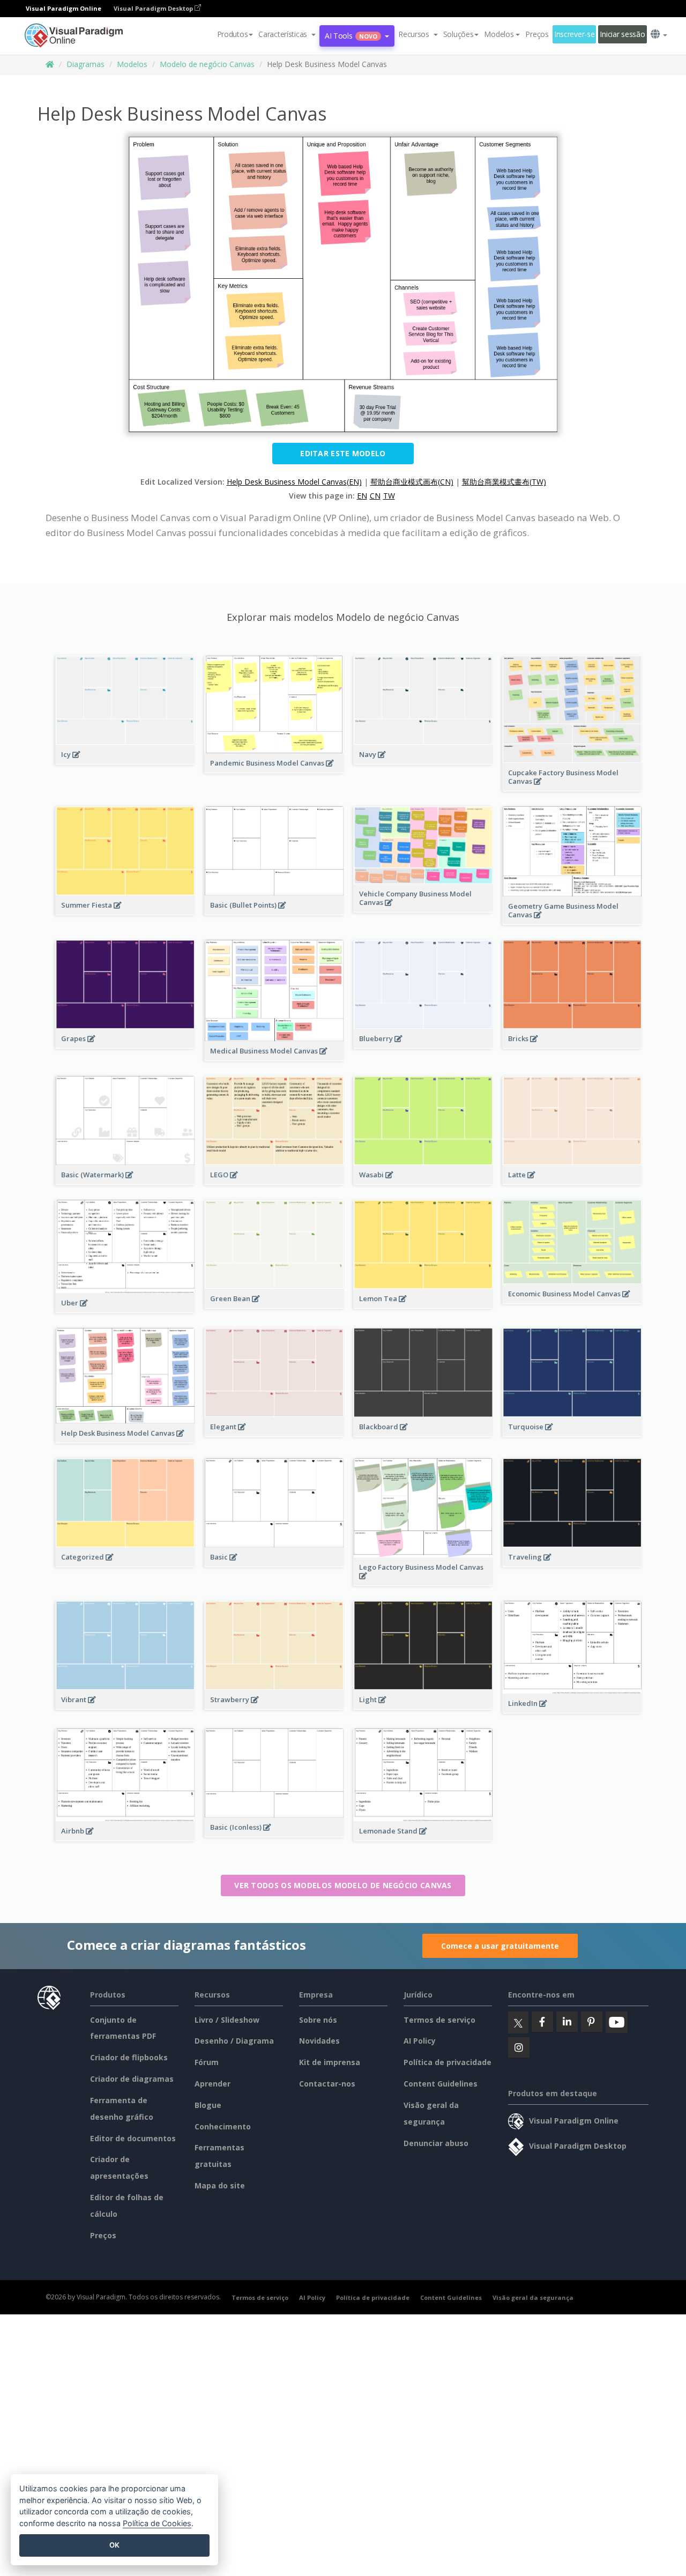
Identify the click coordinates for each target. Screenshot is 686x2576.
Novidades (319, 2041)
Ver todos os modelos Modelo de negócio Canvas (343, 1885)
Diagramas (85, 64)
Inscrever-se (575, 34)
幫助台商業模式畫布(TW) (504, 482)
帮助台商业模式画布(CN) (412, 482)
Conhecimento (223, 2126)
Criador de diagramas (132, 2079)
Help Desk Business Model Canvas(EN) (294, 482)
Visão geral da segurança (533, 2297)
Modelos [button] (499, 34)
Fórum (207, 2062)
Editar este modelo (343, 453)
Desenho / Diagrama (234, 2041)
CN (375, 496)
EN (362, 496)
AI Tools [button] (351, 36)
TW (389, 496)
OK (114, 2545)
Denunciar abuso (436, 2143)
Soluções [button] (458, 34)
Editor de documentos (133, 2138)
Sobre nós (318, 2020)
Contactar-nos (327, 2084)
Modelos (132, 64)
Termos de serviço (439, 2020)
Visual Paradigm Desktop (154, 8)
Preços (537, 34)
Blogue (208, 2105)
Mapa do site (220, 2185)
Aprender (212, 2084)
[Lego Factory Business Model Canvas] (423, 1582)
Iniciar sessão (622, 34)
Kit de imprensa (330, 2062)
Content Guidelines (441, 2084)
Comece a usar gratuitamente (500, 1946)
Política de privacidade (448, 2062)
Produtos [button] (233, 34)
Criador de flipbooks (129, 2057)
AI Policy (420, 2041)
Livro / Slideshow (227, 2020)
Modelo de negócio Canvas (207, 64)
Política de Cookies (157, 2523)
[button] (287, 34)
